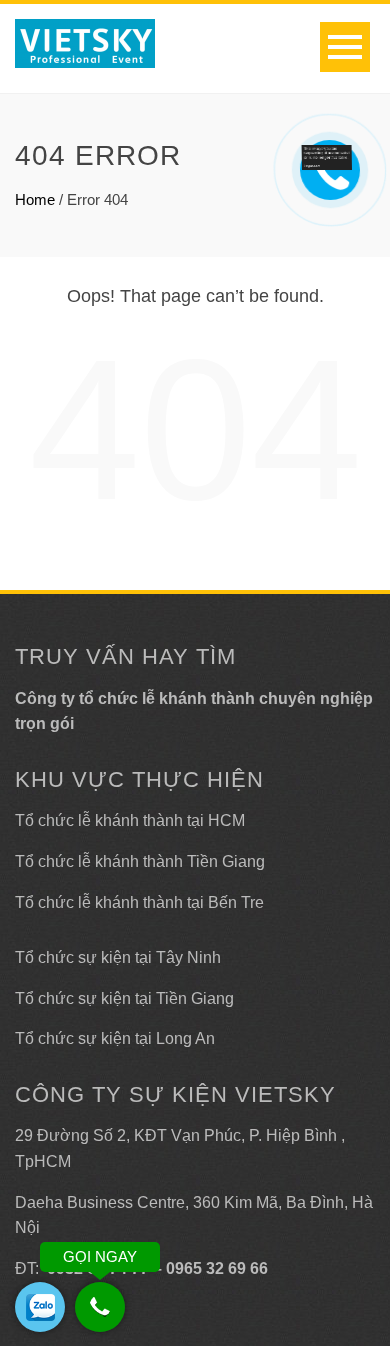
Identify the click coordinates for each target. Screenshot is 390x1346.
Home (35, 199)
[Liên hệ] (327, 156)
